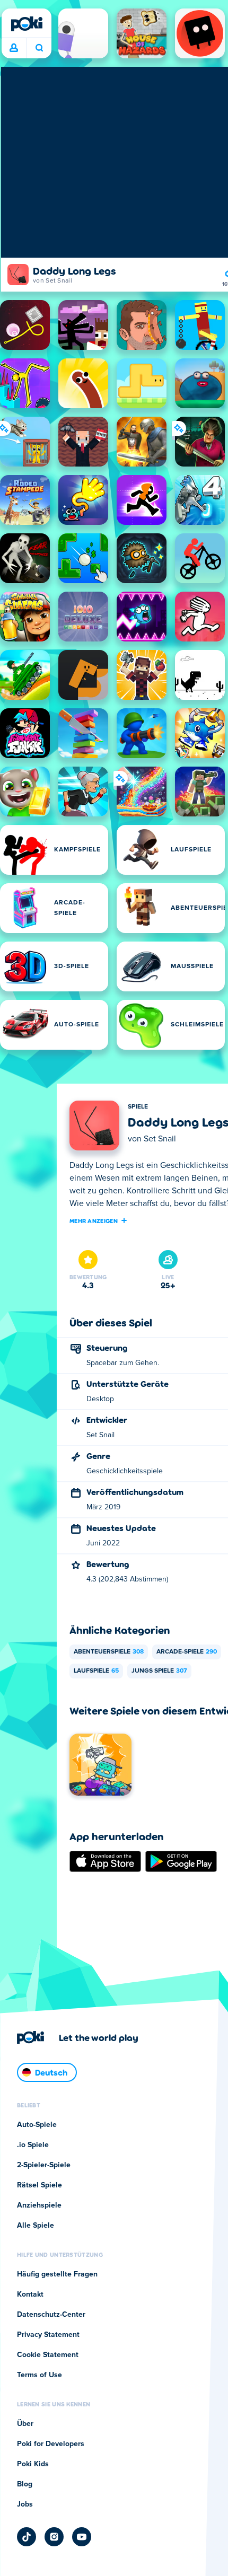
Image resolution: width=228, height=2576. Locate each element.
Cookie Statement (48, 2355)
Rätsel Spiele (40, 2185)
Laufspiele (96, 1671)
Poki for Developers (51, 2444)
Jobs (25, 2504)
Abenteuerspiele (109, 1652)
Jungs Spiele (159, 1671)
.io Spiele (33, 2145)
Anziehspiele (39, 2205)
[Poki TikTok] (27, 2537)
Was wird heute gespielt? (39, 48)
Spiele (138, 1107)
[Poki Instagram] (54, 2537)
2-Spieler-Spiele (44, 2165)
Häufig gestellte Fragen (57, 2274)
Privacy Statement (48, 2335)
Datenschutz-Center (51, 2315)
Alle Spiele (36, 2226)
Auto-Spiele (37, 2125)
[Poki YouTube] (82, 2537)
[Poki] (27, 24)
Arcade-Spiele (187, 1652)
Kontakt (30, 2294)
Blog (25, 2484)
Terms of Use (40, 2375)
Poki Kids (33, 2464)
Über (25, 2424)
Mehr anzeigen (94, 1220)
